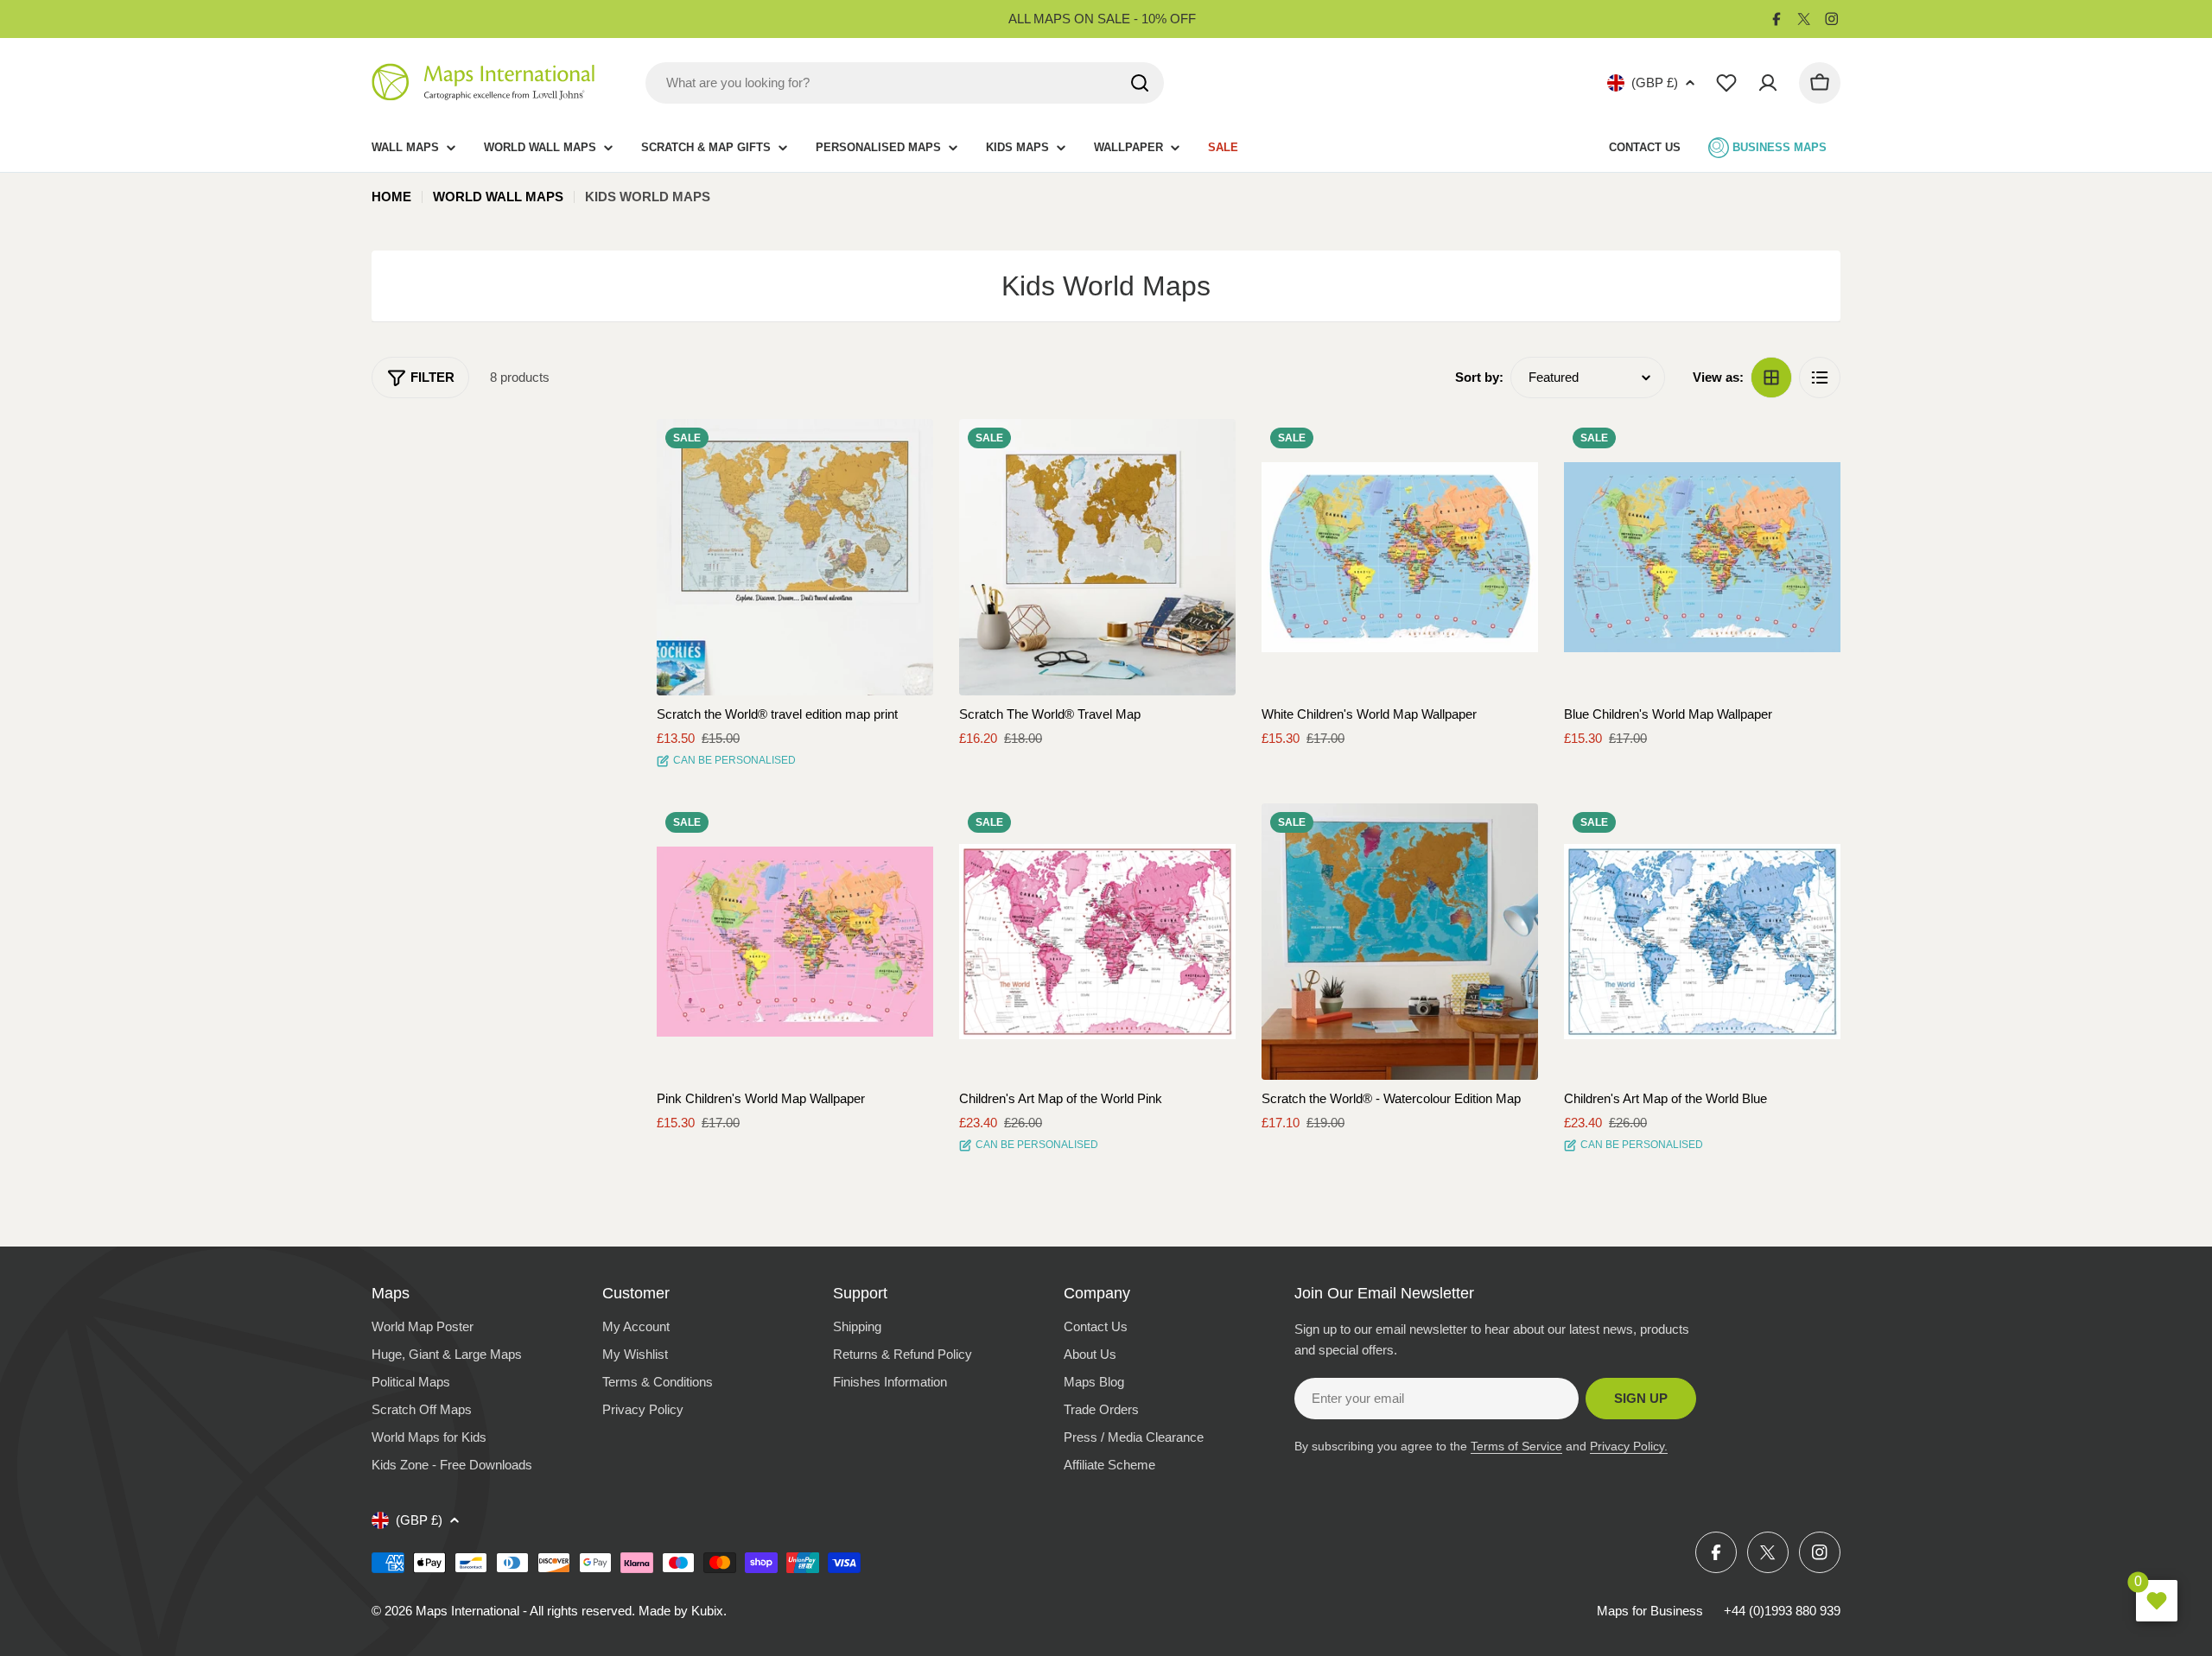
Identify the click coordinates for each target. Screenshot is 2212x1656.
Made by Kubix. (683, 1611)
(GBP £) (1655, 82)
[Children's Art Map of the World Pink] (1097, 942)
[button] (905, 447)
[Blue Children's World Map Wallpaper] (1702, 557)
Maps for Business (1650, 1611)
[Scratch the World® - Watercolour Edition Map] (1400, 942)
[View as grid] (1771, 378)
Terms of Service (1516, 1446)
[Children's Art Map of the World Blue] (1702, 942)
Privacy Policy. (1629, 1446)
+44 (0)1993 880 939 (1782, 1611)
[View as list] (1820, 378)
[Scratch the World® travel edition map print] (795, 557)
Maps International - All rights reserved (524, 1611)
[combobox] (905, 83)
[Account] (1768, 83)
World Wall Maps (498, 197)
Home (391, 197)
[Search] (1140, 83)
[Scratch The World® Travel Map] (1097, 557)
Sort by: (1479, 377)
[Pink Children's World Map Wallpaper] (795, 942)
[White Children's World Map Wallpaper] (1400, 557)
